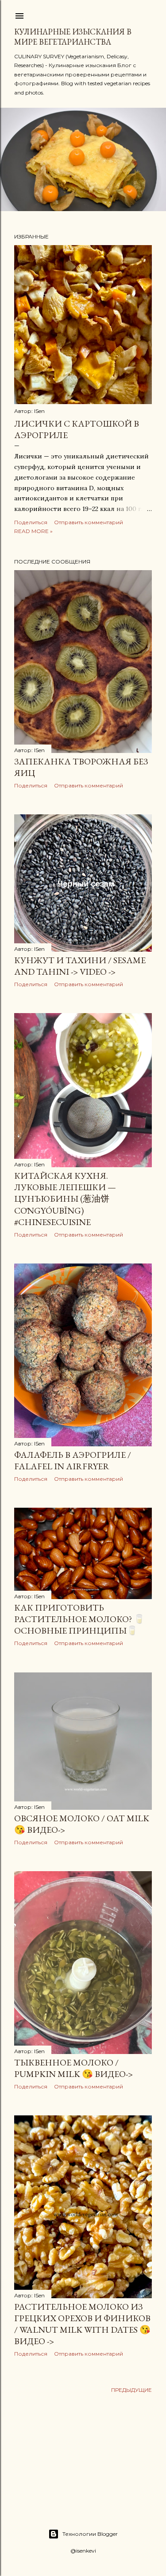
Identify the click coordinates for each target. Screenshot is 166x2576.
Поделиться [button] (31, 522)
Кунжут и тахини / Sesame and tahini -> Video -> (80, 966)
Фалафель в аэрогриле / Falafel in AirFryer (73, 1460)
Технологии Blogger (90, 2534)
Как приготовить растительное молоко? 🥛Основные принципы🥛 (79, 1619)
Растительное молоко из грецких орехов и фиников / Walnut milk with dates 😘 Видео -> (82, 2324)
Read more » (33, 531)
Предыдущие (131, 2390)
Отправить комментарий (89, 522)
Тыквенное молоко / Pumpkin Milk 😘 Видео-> (73, 2068)
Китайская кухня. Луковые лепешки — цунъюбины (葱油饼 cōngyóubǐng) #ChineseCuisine (65, 1199)
